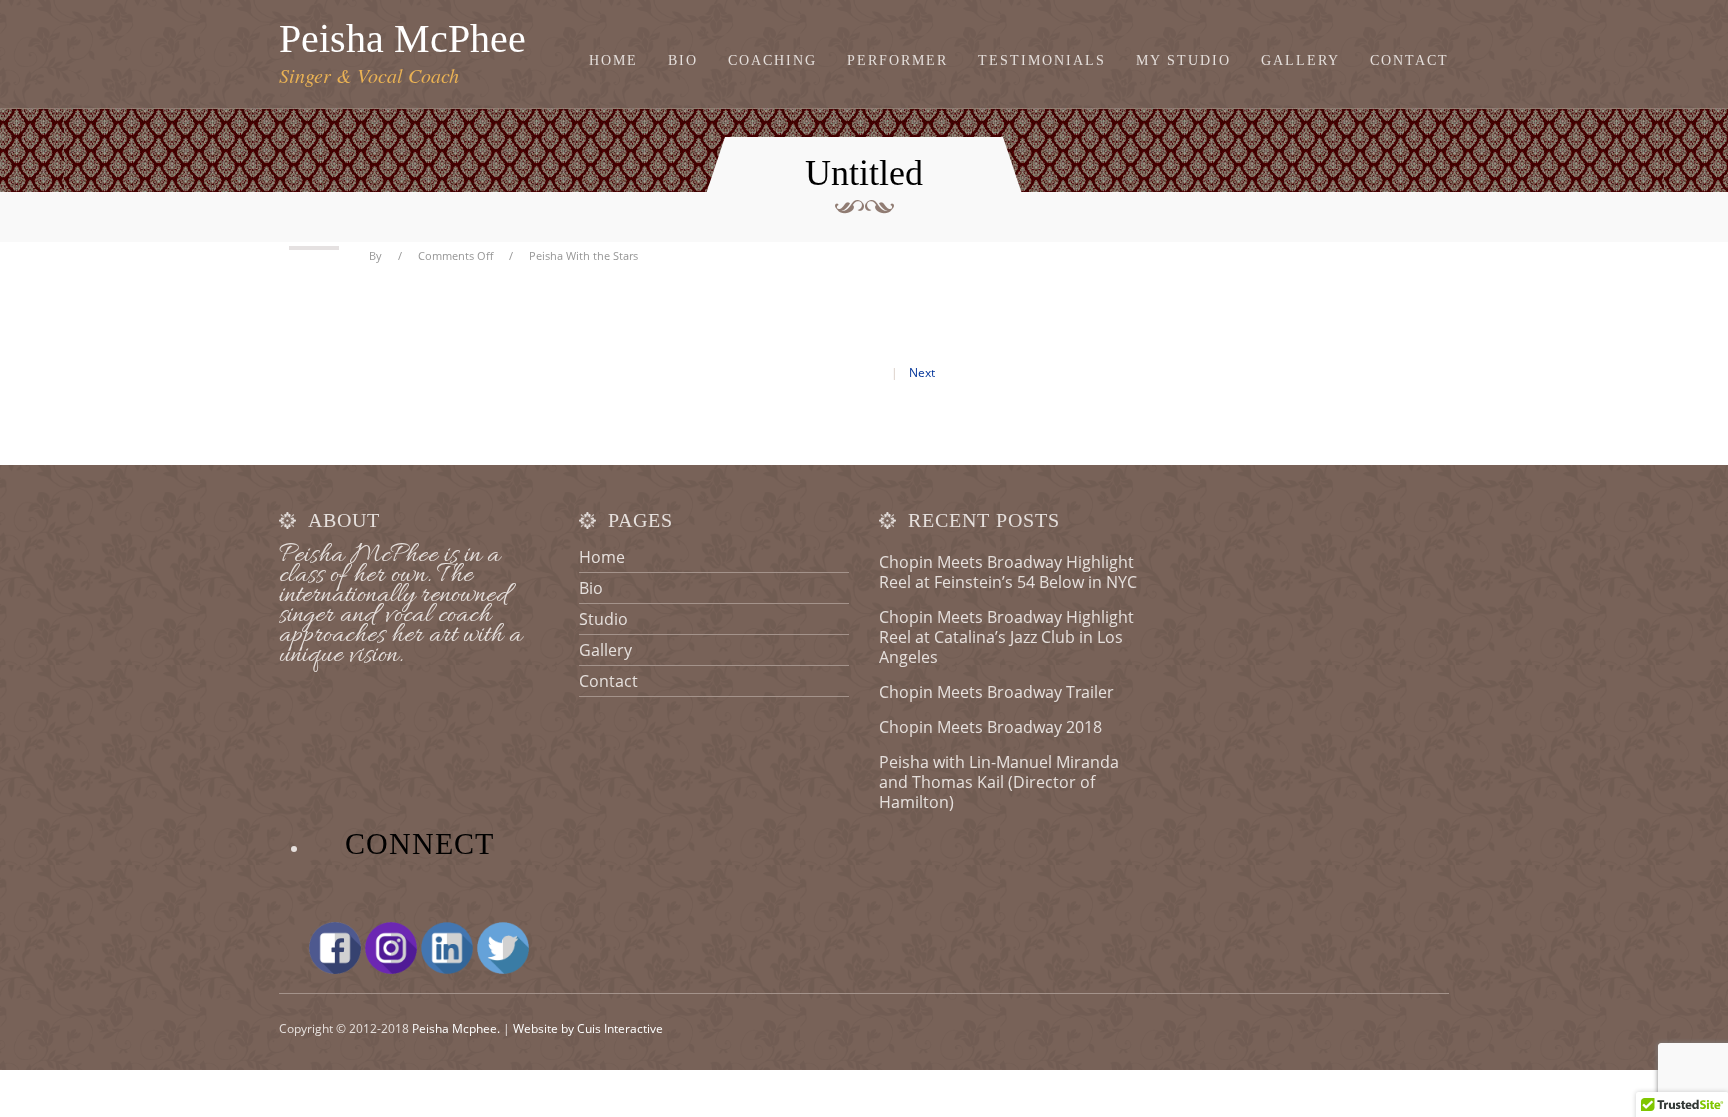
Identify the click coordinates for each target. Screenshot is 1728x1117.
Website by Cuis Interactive (588, 1028)
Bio (683, 61)
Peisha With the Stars (583, 255)
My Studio (1183, 61)
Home (613, 61)
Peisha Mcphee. (456, 1028)
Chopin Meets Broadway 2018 (990, 727)
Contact (1409, 61)
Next (922, 372)
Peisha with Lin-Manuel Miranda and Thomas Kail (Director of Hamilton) (999, 782)
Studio (603, 619)
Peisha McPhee (402, 38)
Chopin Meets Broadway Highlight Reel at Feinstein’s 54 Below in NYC (1008, 572)
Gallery (1300, 61)
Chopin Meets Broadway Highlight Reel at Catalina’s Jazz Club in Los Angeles (1006, 637)
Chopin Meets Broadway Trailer (996, 692)
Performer (897, 61)
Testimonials (1042, 61)
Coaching (772, 61)
